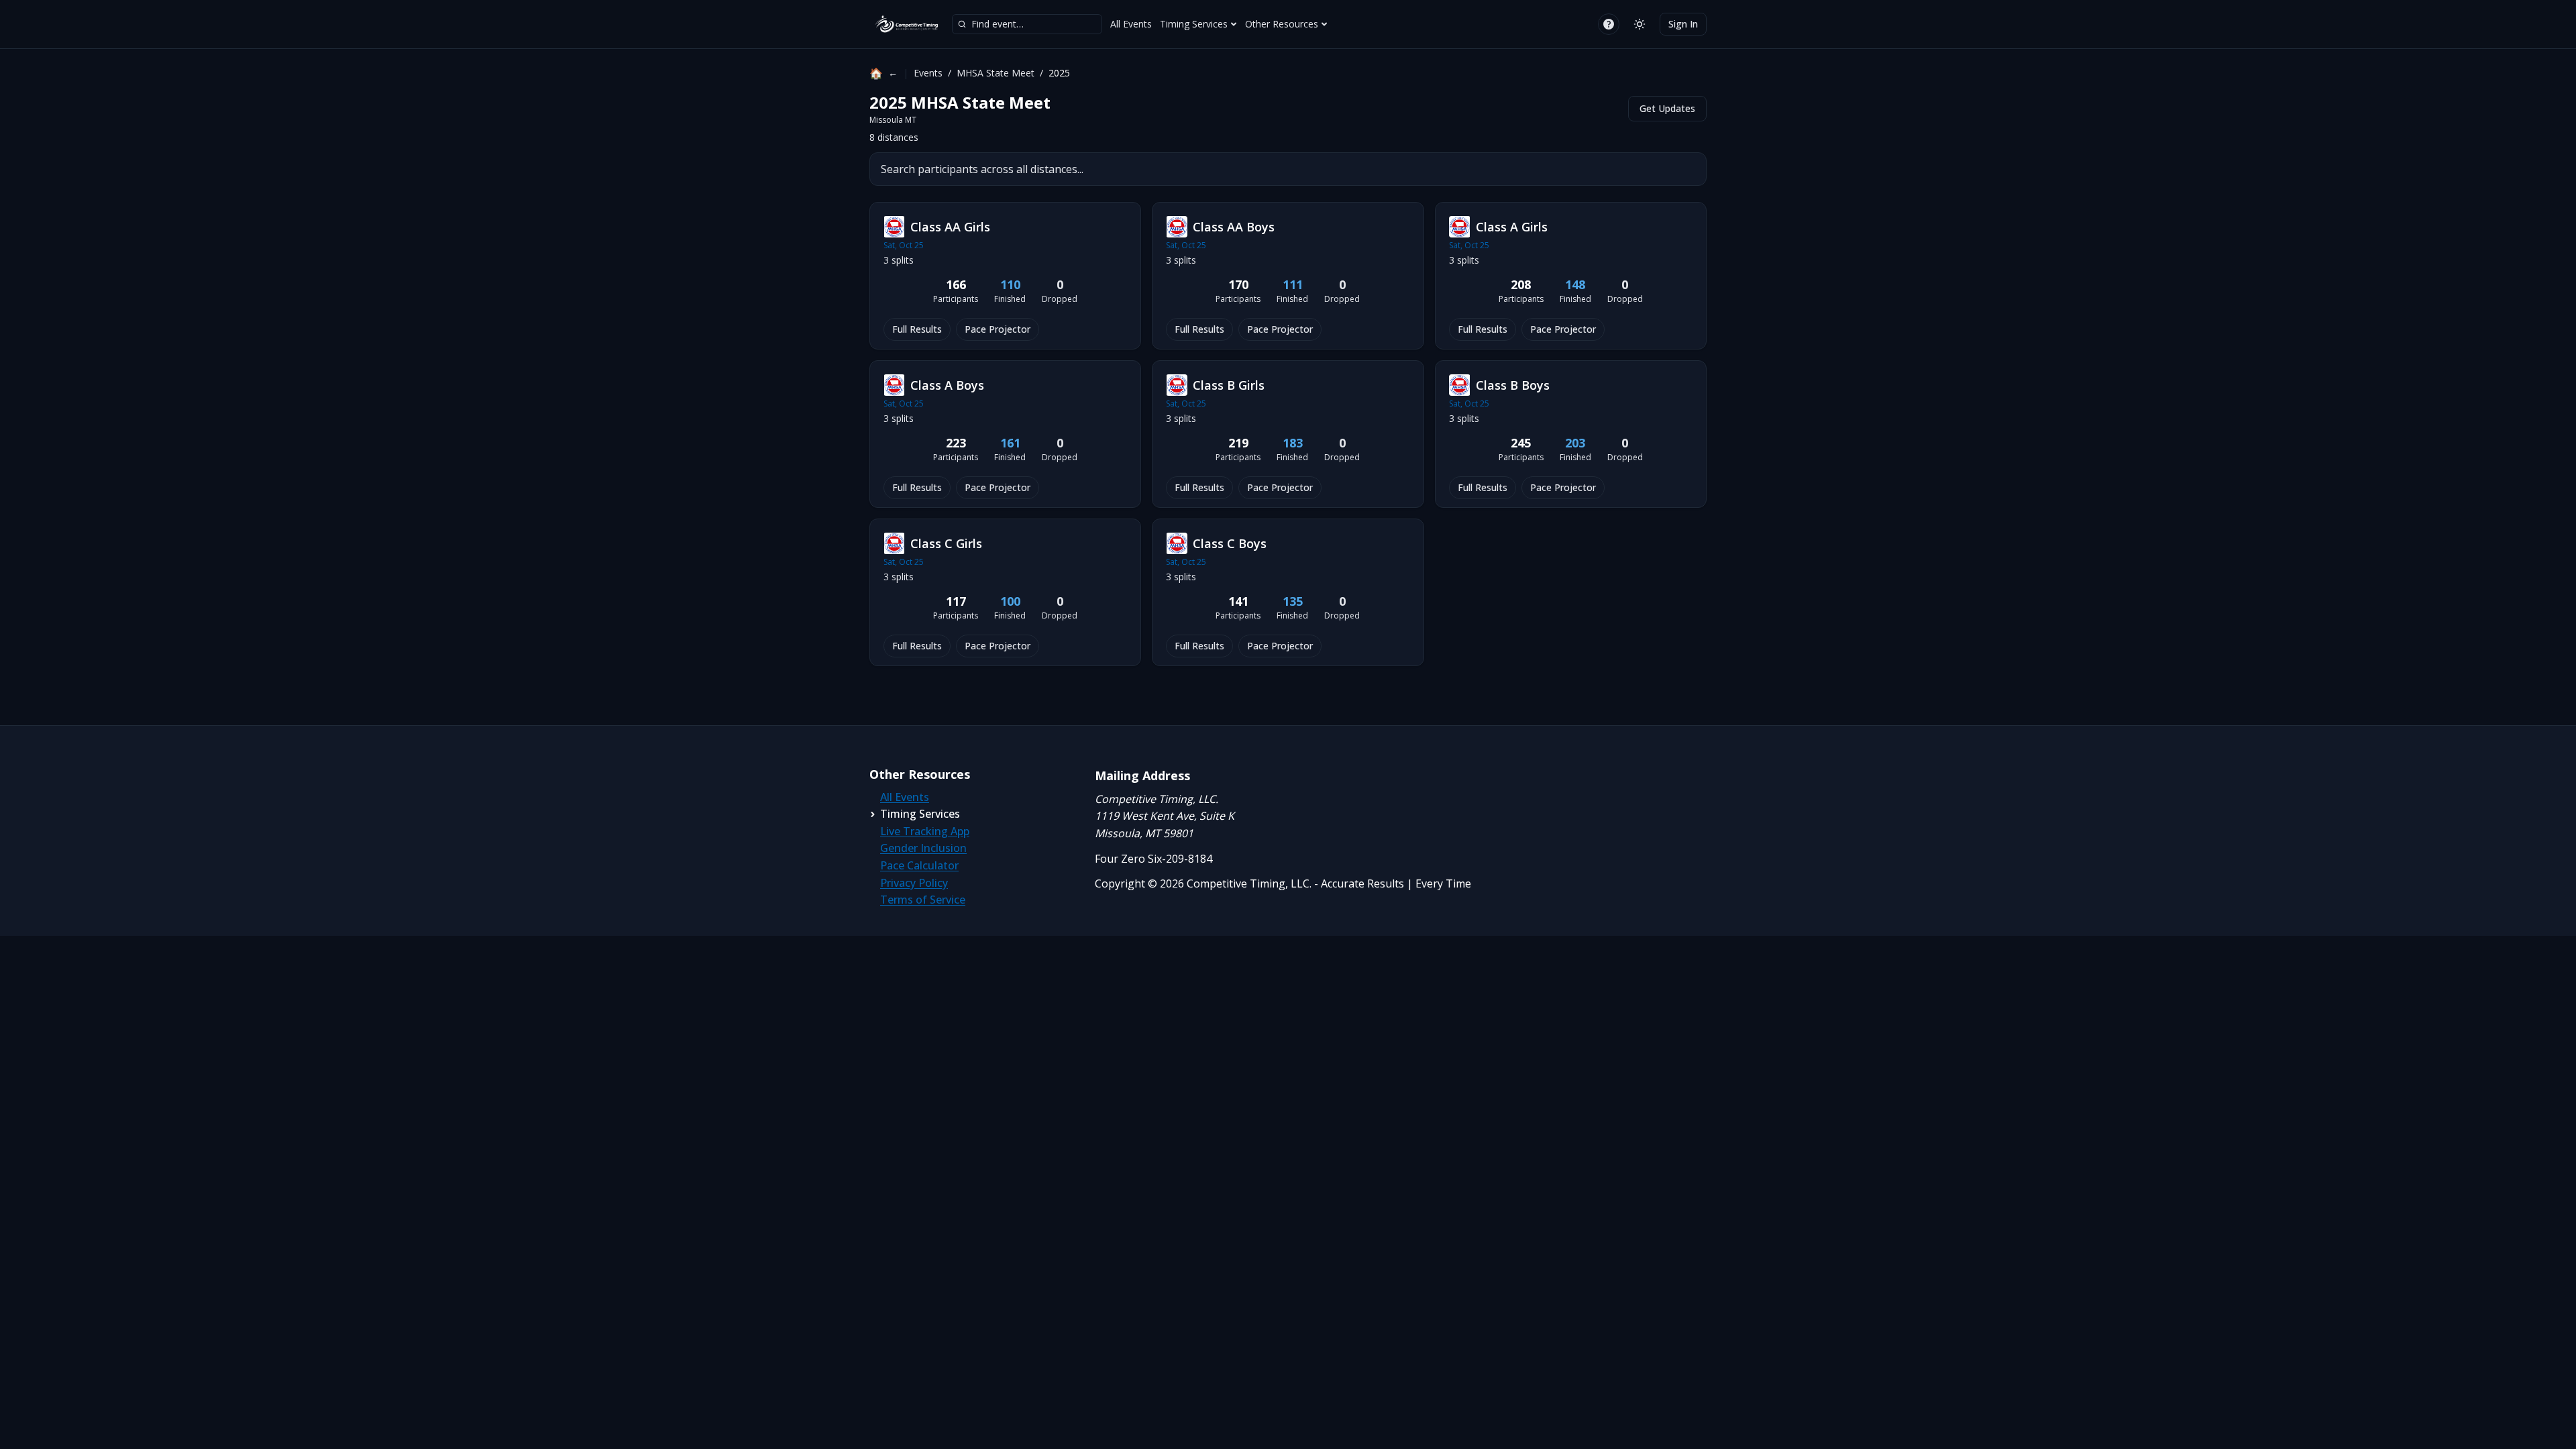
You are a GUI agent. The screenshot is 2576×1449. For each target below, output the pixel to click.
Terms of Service (923, 900)
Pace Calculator (919, 865)
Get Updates (1667, 108)
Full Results (917, 329)
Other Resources (1282, 24)
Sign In (1683, 24)
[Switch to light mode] (1640, 24)
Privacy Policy (914, 883)
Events (928, 73)
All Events (1131, 24)
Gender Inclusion (923, 848)
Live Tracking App (925, 831)
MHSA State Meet (996, 73)
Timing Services (1194, 24)
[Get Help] (1609, 24)
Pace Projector (998, 329)
